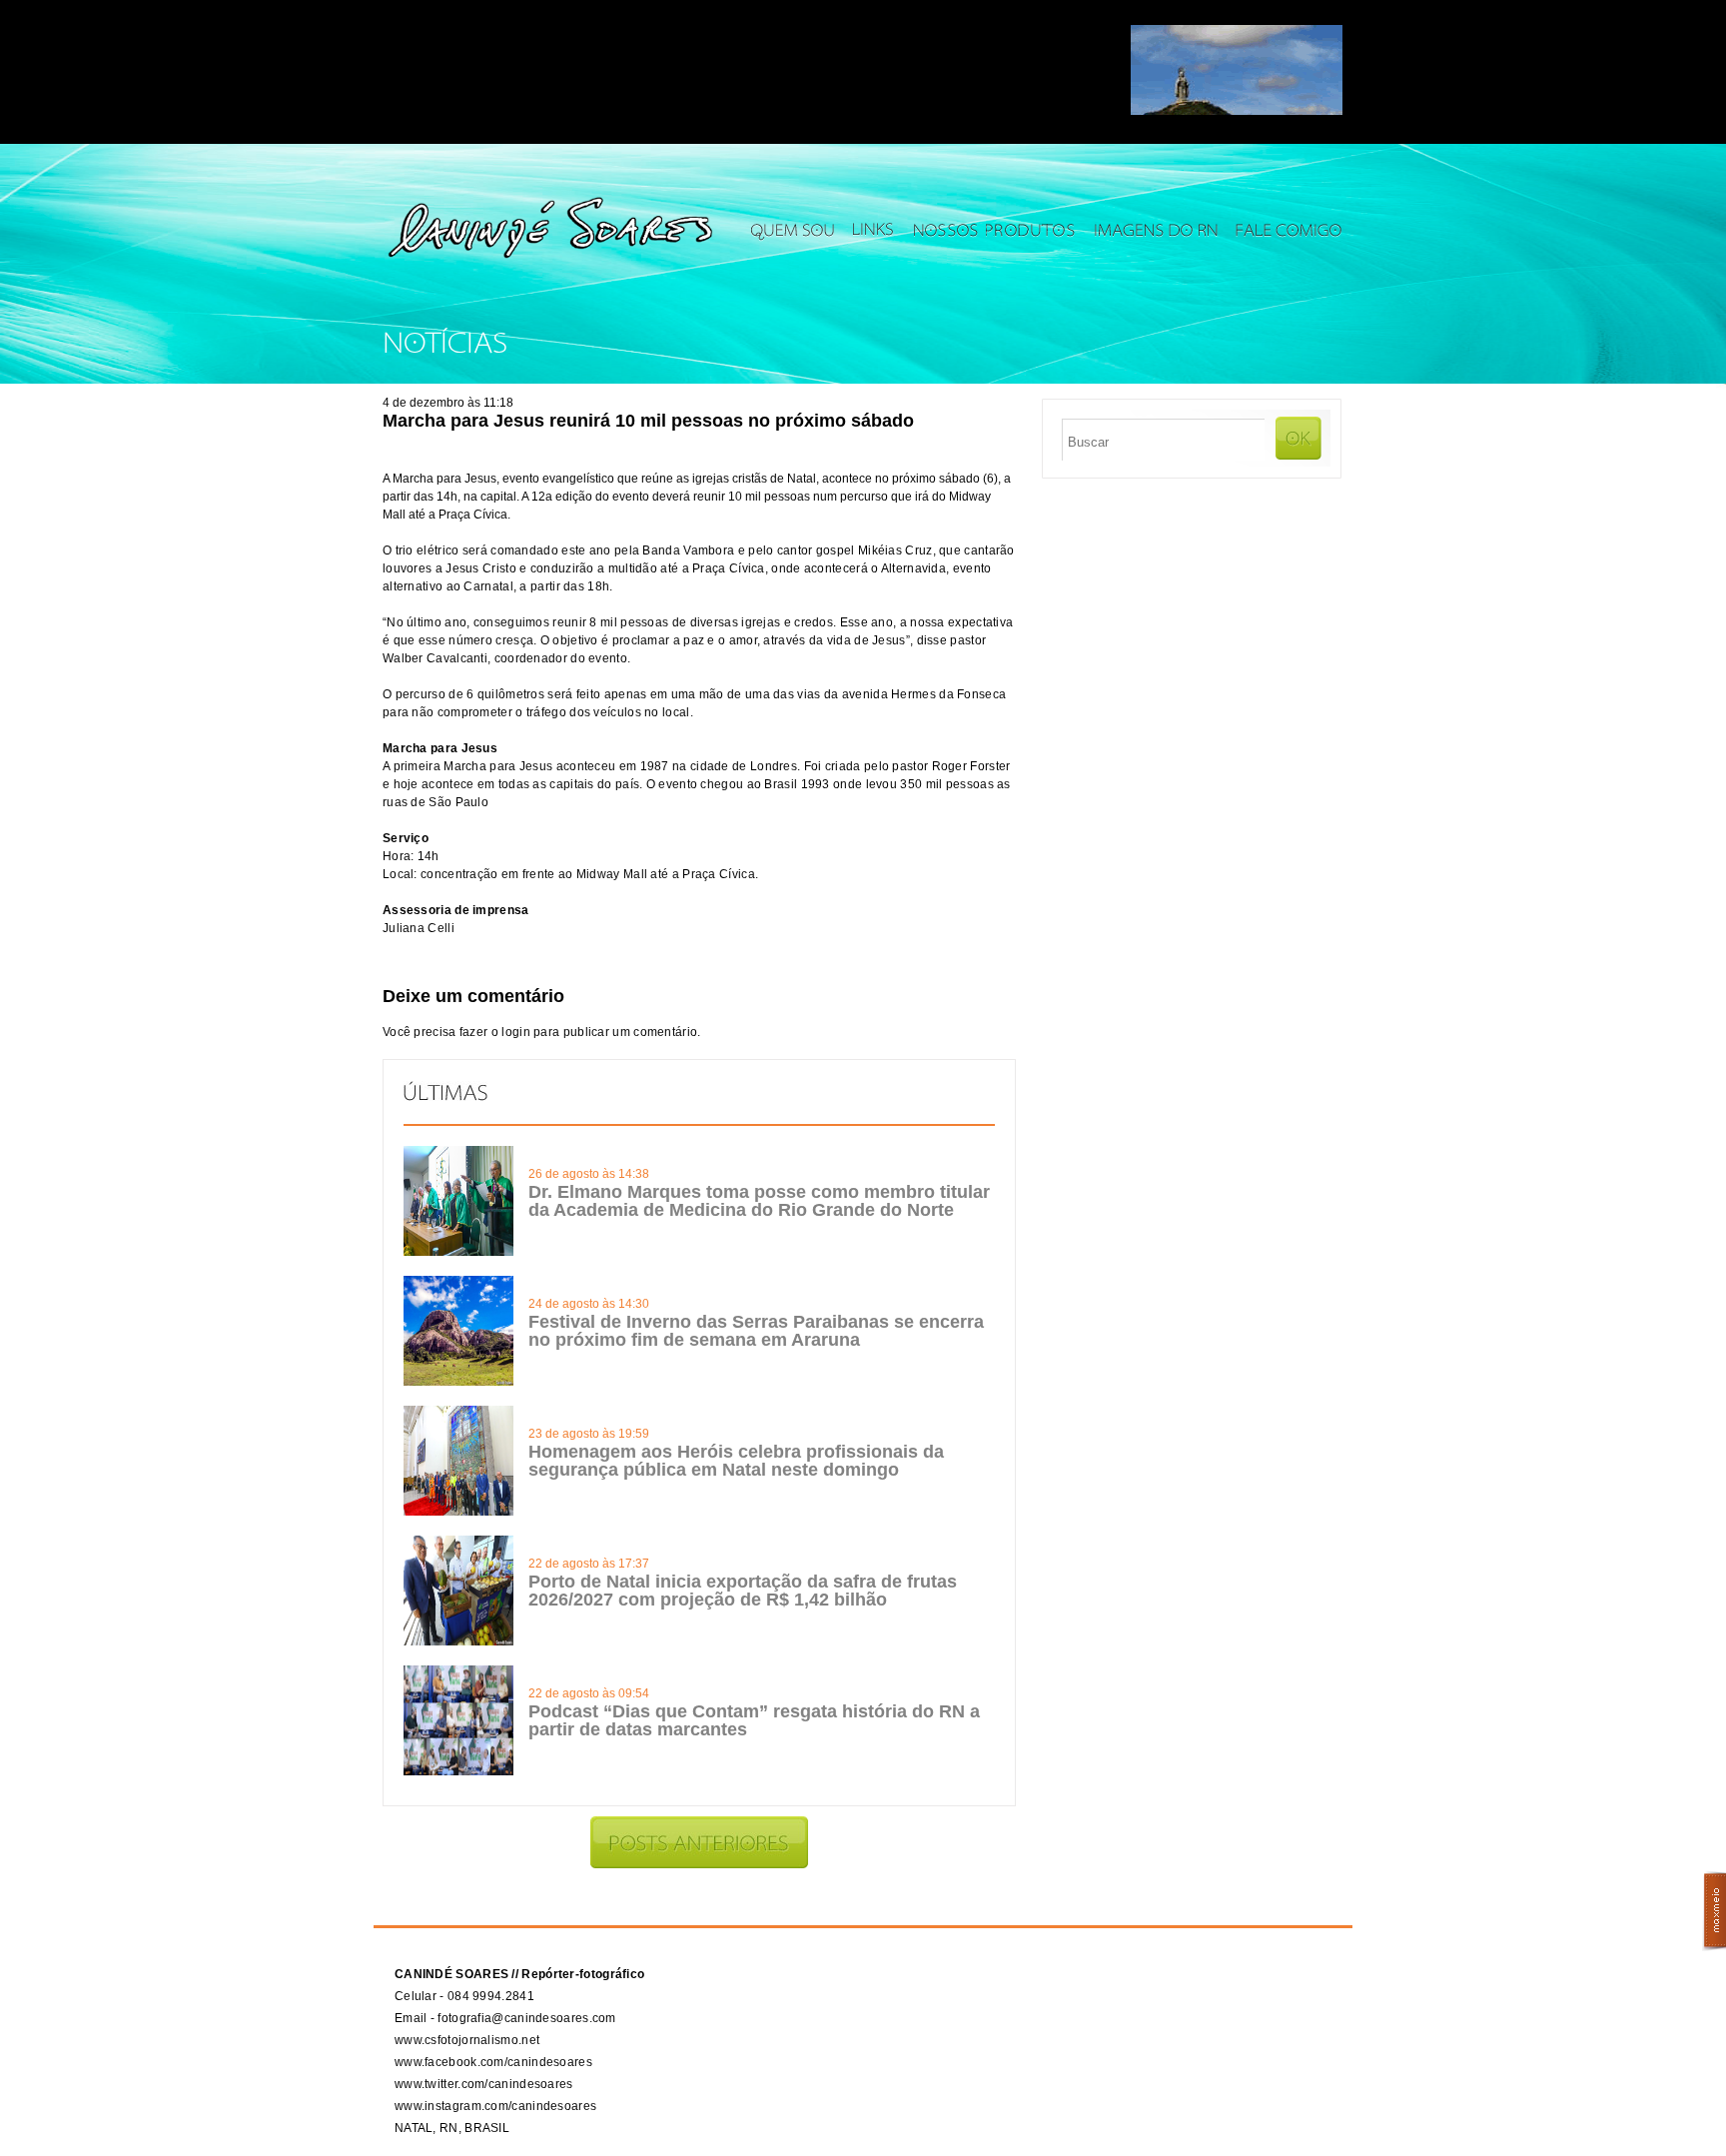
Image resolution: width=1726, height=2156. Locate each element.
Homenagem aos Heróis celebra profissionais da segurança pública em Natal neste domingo (736, 1461)
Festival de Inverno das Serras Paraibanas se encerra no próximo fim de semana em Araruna (756, 1331)
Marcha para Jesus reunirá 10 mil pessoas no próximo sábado (648, 421)
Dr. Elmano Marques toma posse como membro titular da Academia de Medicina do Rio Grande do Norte (759, 1201)
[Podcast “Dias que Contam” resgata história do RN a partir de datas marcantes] (458, 1771)
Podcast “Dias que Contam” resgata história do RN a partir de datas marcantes (754, 1720)
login (516, 1032)
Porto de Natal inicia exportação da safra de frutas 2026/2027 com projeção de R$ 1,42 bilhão (743, 1591)
